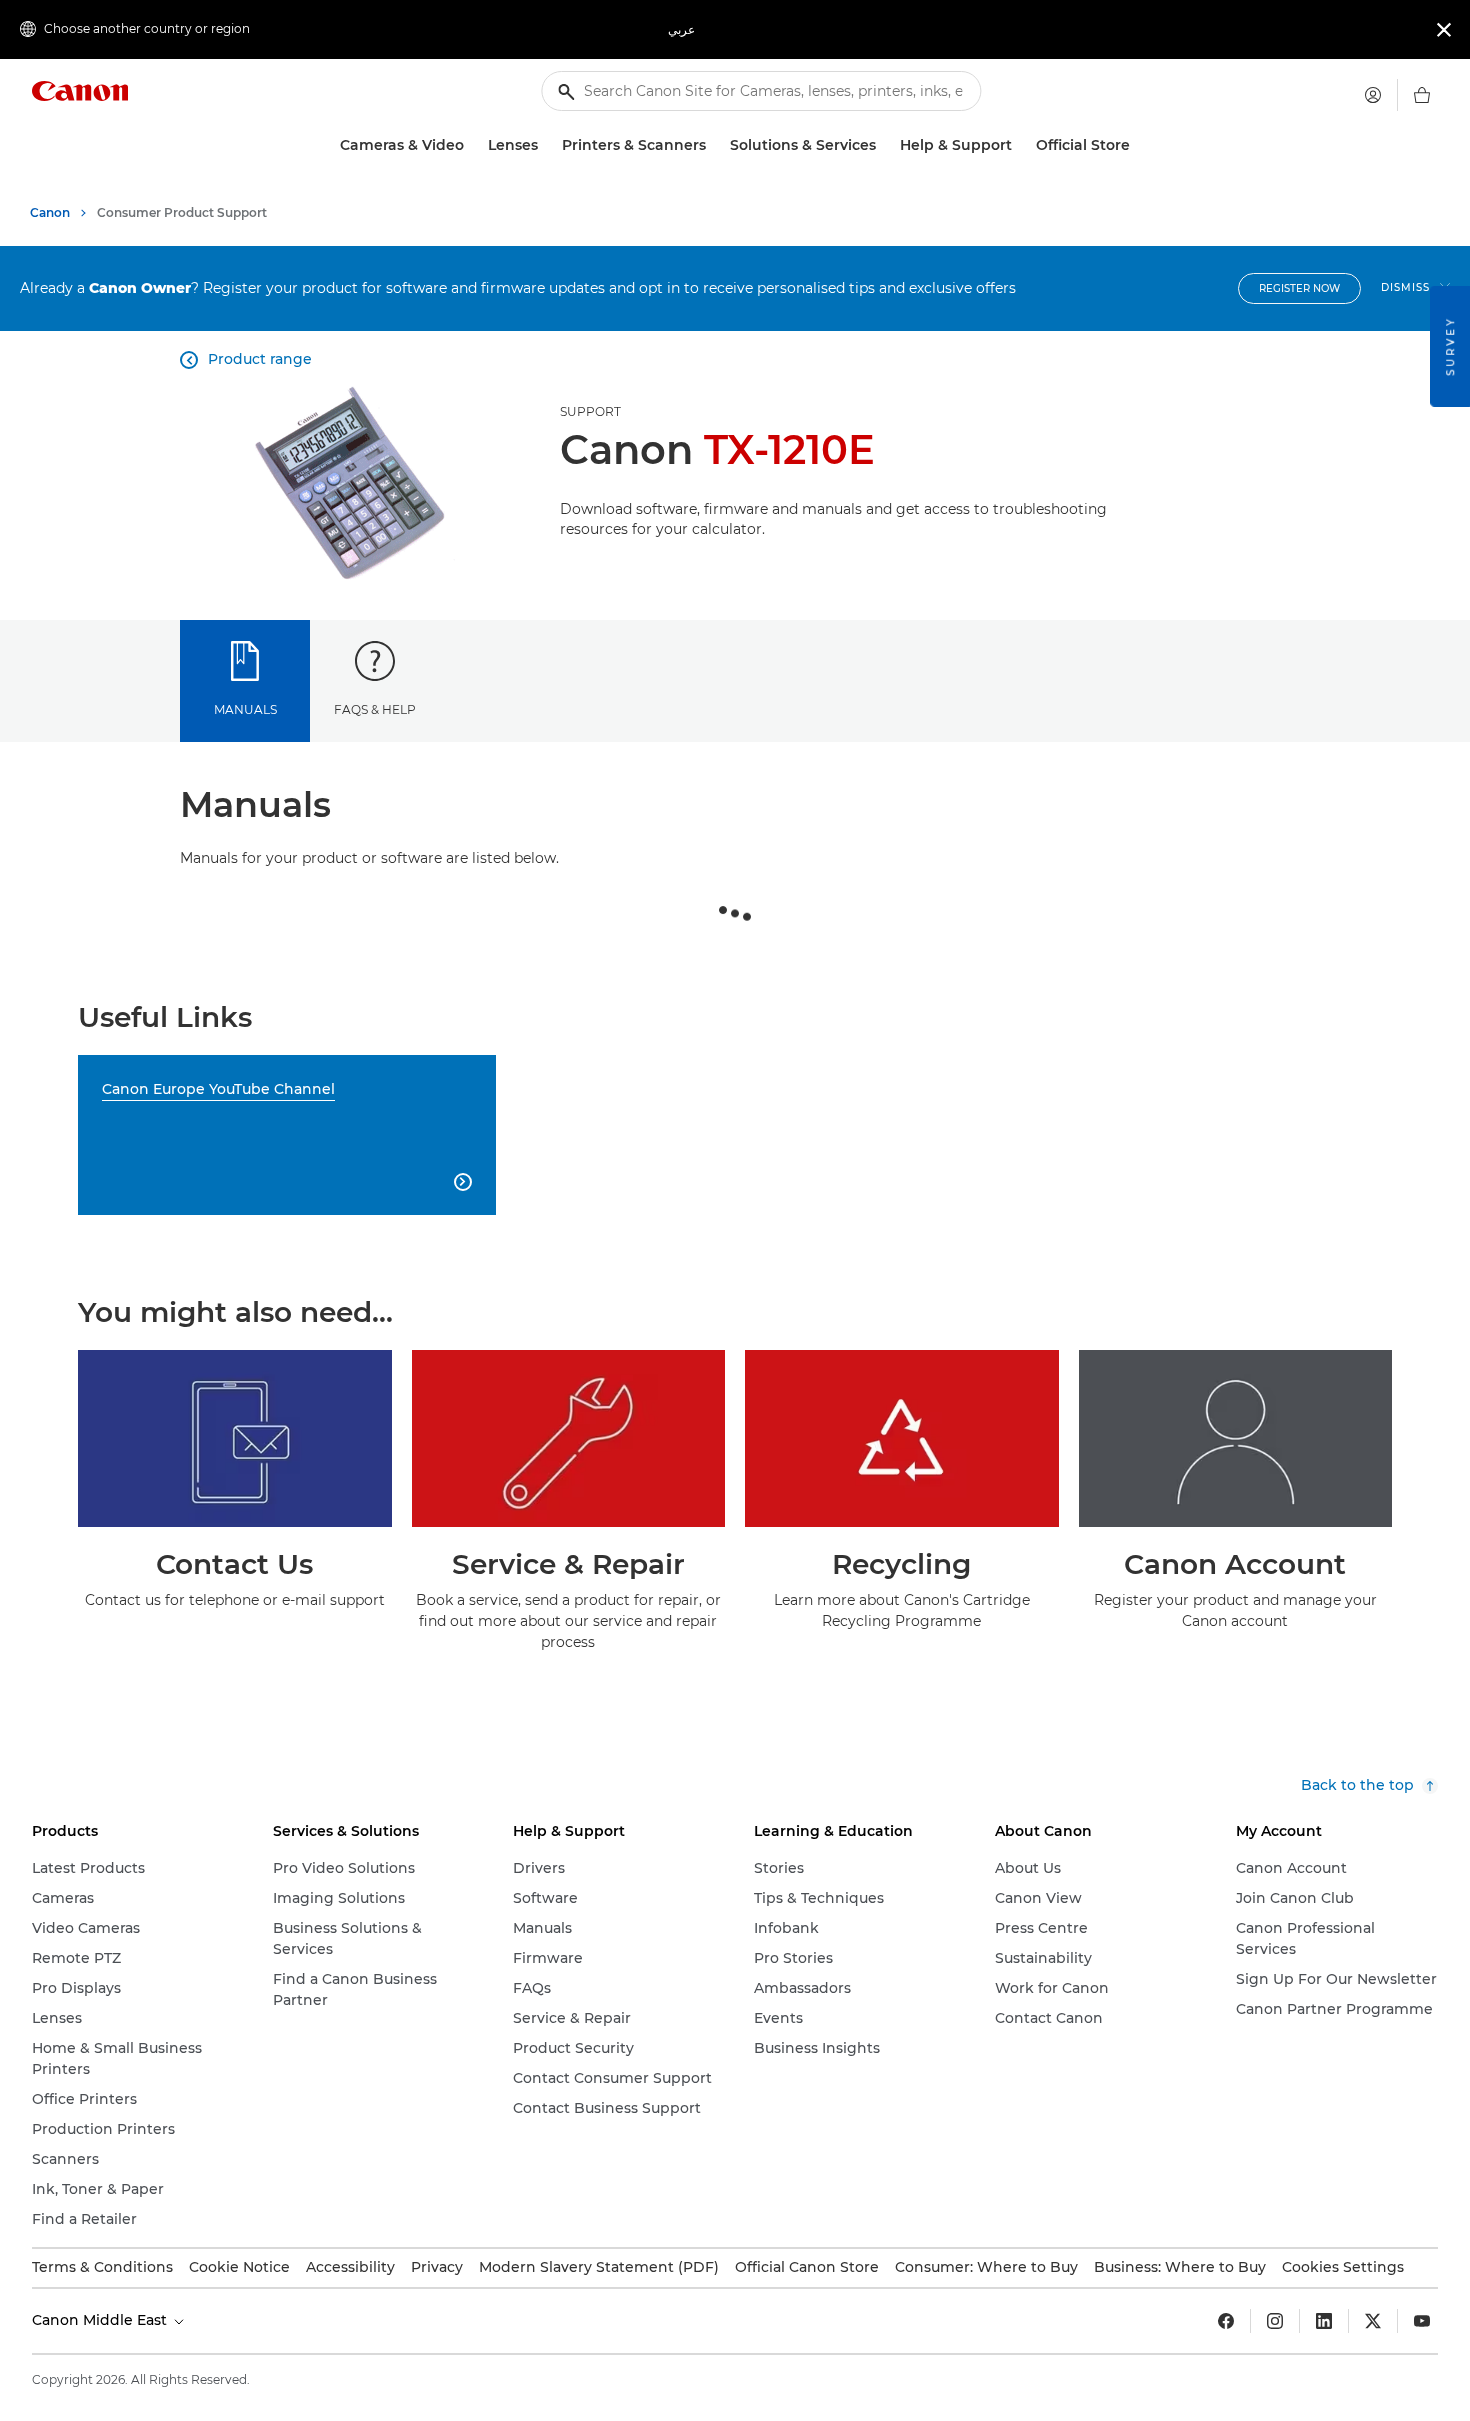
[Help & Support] (1020, 145)
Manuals (245, 709)
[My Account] (1373, 95)
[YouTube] (1422, 2321)
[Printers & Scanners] (714, 145)
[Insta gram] (1275, 2321)
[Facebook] (1226, 2321)
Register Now (1299, 288)
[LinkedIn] (1324, 2321)
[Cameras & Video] (472, 145)
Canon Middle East (101, 2320)
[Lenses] (546, 145)
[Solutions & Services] (884, 145)
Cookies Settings (1343, 2267)
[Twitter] (1373, 2321)
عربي (681, 29)
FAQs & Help (375, 709)
